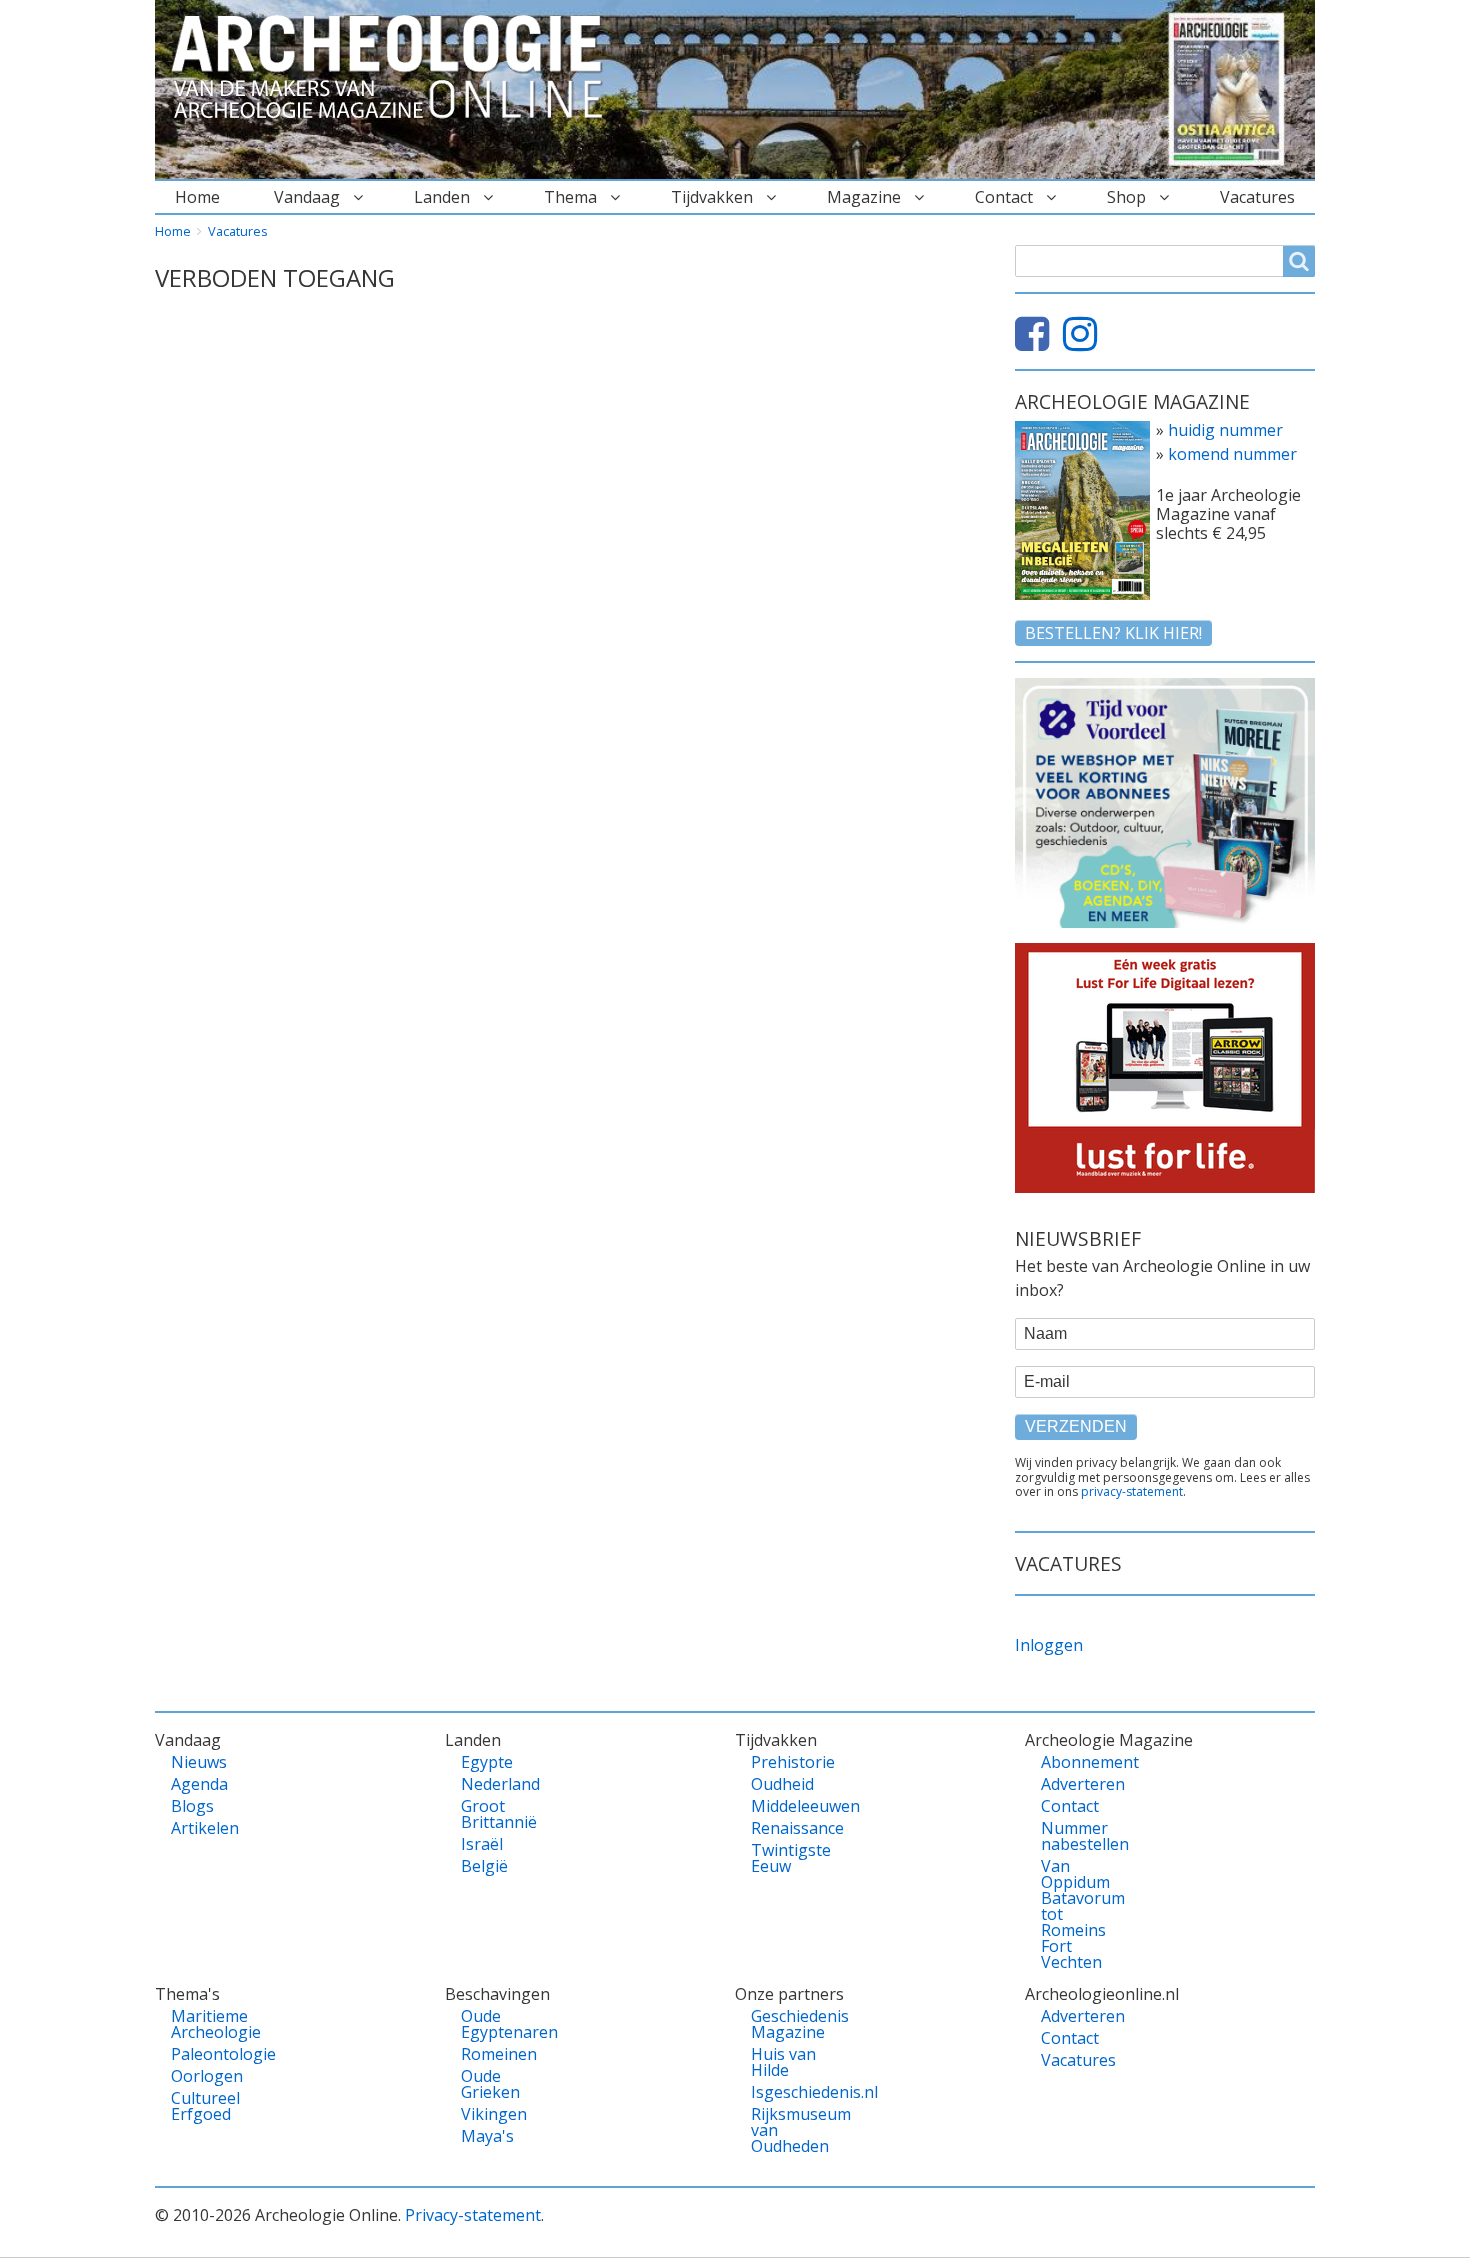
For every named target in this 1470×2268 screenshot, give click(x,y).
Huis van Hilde (783, 2062)
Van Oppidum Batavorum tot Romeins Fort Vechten (1075, 1914)
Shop (1126, 197)
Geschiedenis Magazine (785, 2024)
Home (197, 197)
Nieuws (199, 1762)
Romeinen (495, 2054)
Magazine (864, 197)
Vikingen (494, 2114)
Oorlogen (205, 2076)
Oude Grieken (490, 2084)
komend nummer (1232, 454)
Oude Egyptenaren (495, 2024)
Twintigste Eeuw (785, 1858)
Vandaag (307, 197)
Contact (1004, 197)
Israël (482, 1844)
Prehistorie (785, 1762)
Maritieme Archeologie (205, 2024)
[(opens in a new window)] (1037, 342)
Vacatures (1257, 197)
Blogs (192, 1806)
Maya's (487, 2136)
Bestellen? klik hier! (1113, 633)
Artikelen (205, 1828)
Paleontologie (205, 2054)
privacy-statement (1132, 1491)
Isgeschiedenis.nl (785, 2092)
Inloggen (1049, 1645)
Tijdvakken (712, 197)
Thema (570, 197)
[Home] (395, 68)
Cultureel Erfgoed (205, 2106)
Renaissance (785, 1828)
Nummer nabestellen (1075, 1836)
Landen (442, 197)
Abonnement (1075, 1762)
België (484, 1866)
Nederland (495, 1784)
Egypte (487, 1762)
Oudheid (782, 1784)
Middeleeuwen (785, 1806)
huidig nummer (1225, 430)
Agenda (199, 1784)
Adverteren (1075, 1784)
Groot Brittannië (495, 1814)
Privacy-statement (473, 2215)
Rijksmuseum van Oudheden (785, 2130)
